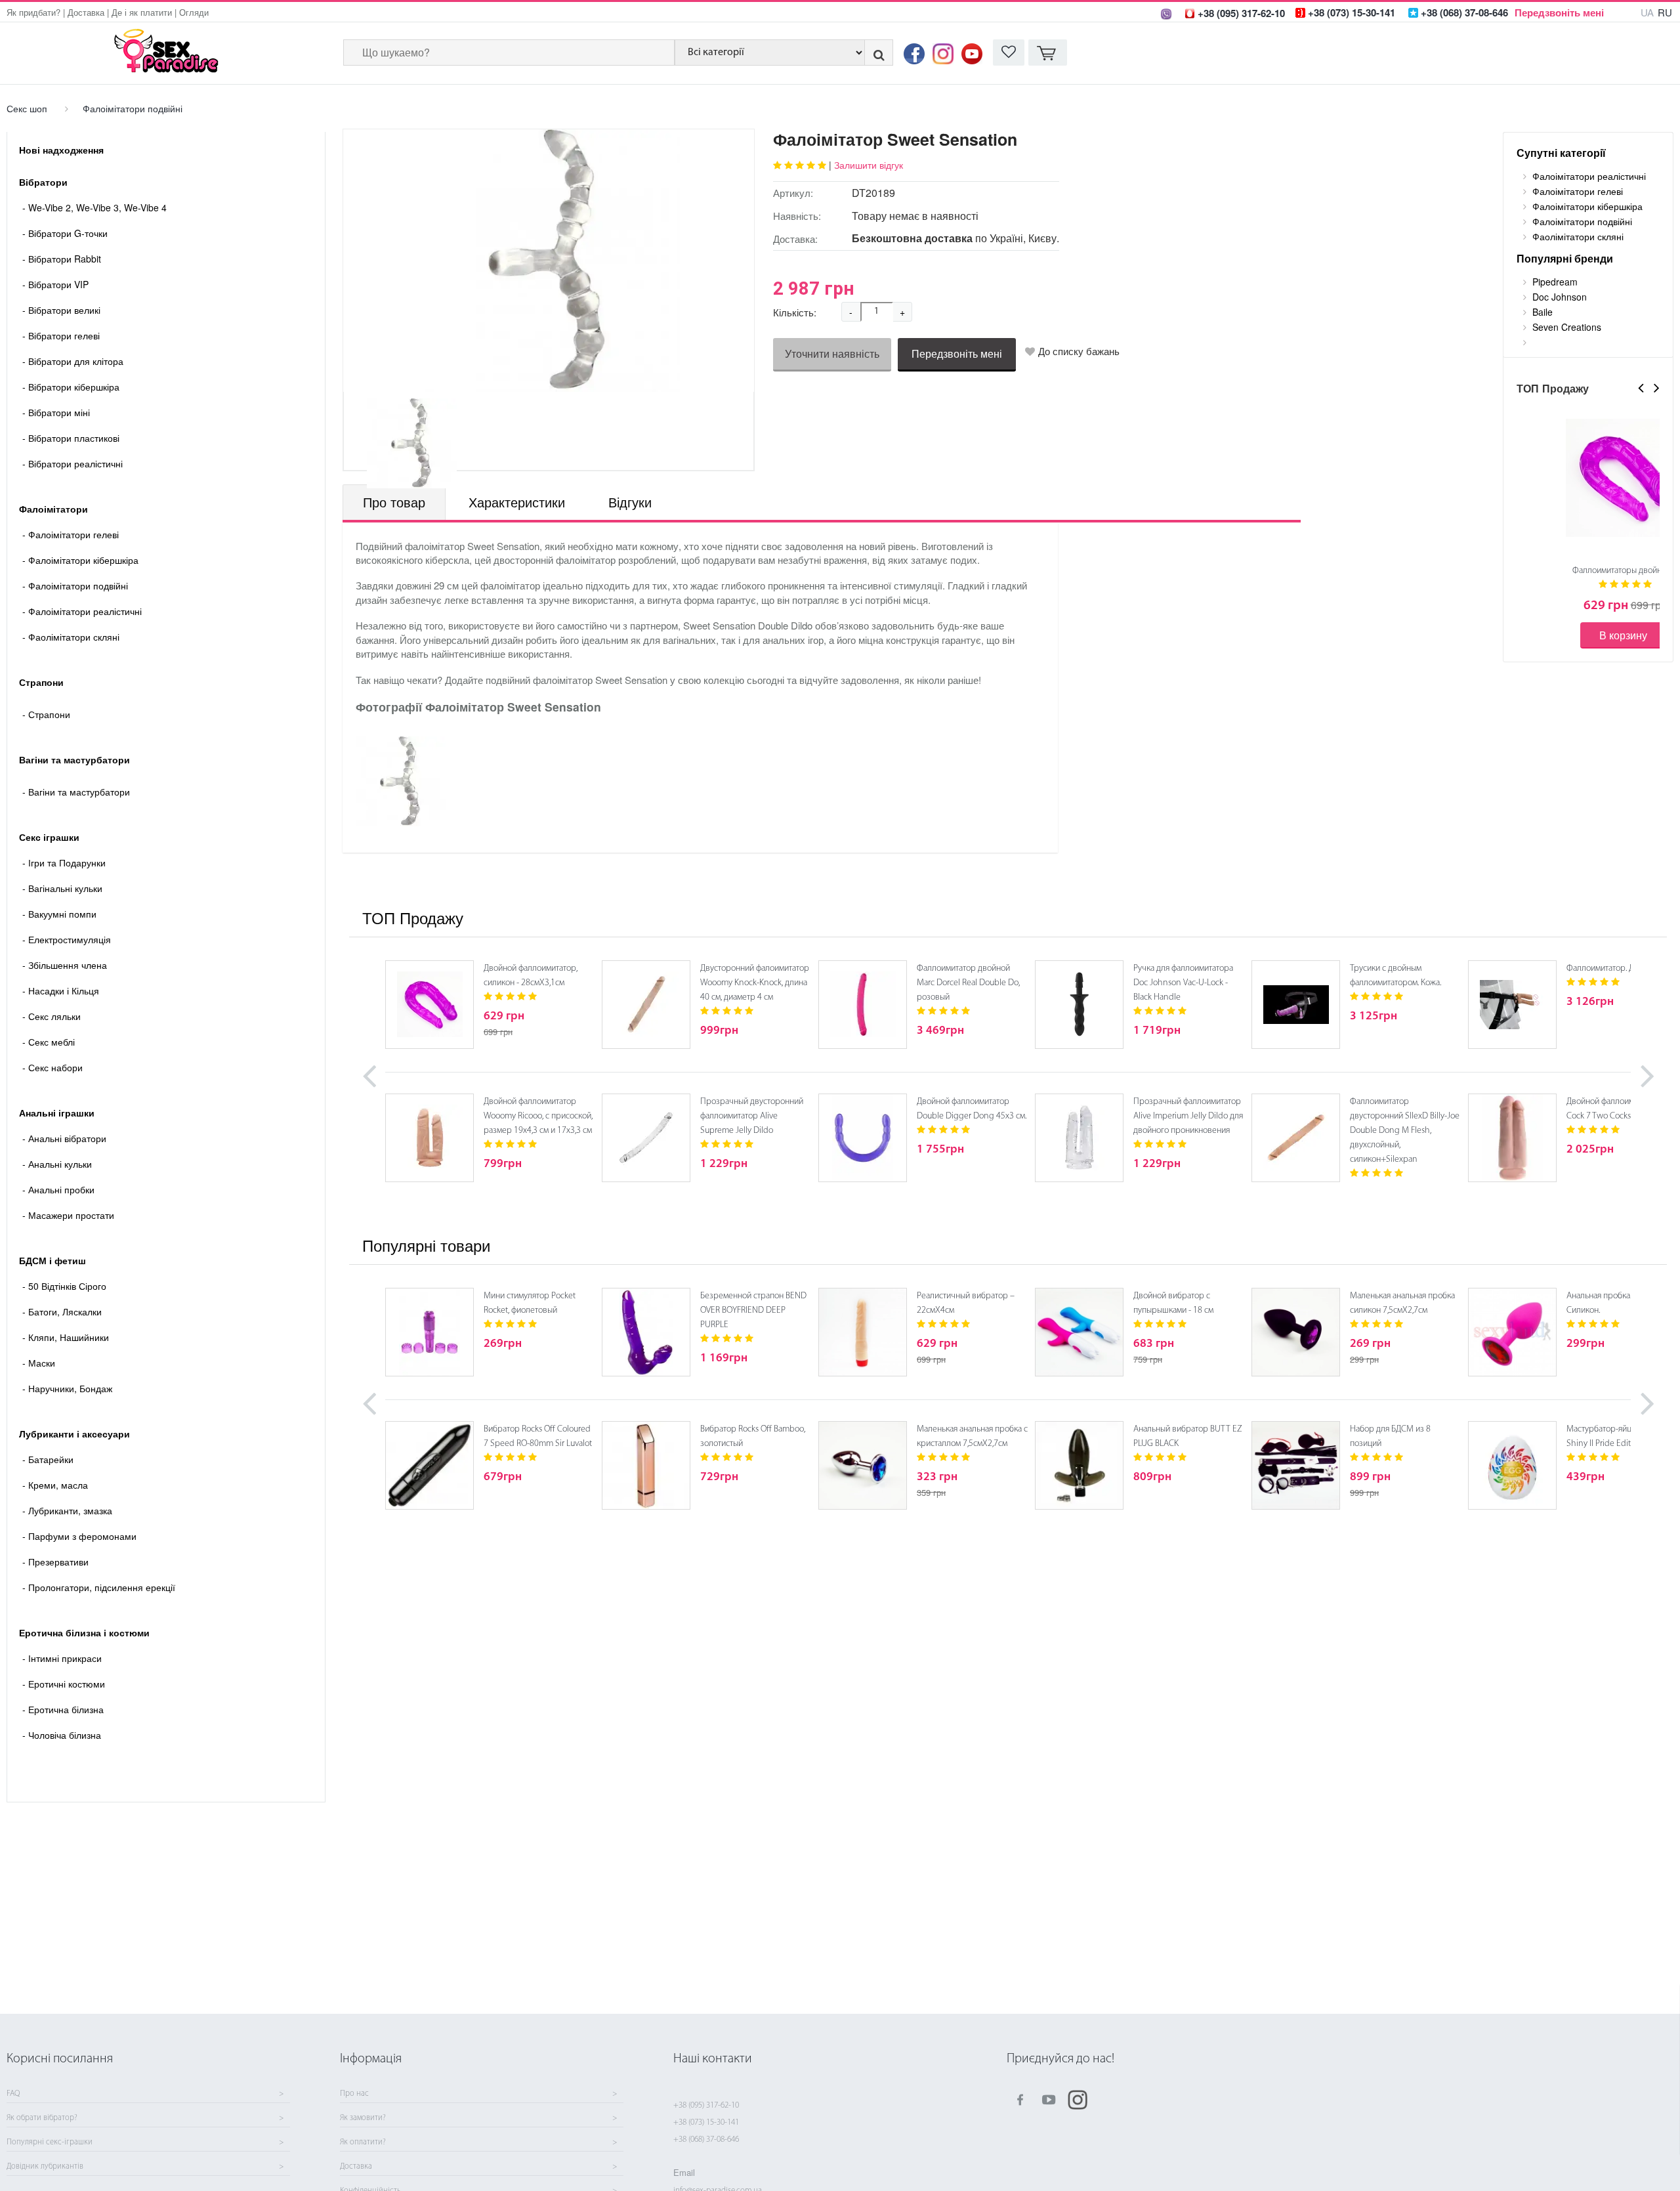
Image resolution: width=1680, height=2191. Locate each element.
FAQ (13, 2094)
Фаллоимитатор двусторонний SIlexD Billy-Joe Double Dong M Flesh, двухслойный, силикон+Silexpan (1405, 1131)
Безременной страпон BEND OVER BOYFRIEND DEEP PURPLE (753, 1310)
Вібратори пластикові (71, 438)
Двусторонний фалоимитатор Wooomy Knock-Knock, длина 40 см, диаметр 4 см (755, 983)
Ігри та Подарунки (64, 862)
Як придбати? (33, 12)
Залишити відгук (869, 165)
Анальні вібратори (64, 1138)
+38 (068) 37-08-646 (706, 2139)
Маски (39, 1363)
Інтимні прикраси (62, 1658)
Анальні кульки (57, 1164)
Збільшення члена (65, 965)
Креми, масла (55, 1485)
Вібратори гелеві (61, 335)
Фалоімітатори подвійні (133, 108)
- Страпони (46, 714)
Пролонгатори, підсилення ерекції (99, 1587)
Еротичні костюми (64, 1684)
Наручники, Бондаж (67, 1388)
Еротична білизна (63, 1709)
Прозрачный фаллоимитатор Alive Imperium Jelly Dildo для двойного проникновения (1188, 1116)
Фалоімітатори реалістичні (82, 611)
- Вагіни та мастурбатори (76, 792)
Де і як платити (142, 12)
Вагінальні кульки (62, 888)
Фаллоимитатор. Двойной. (1615, 968)
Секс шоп (27, 108)
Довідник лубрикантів (45, 2167)
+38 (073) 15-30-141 (706, 2122)
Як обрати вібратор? (42, 2118)
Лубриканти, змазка (67, 1510)
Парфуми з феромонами (79, 1536)
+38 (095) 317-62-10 (706, 2105)
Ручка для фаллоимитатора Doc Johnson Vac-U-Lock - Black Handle (1183, 983)
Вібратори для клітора (73, 361)
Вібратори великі (61, 310)
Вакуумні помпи (59, 914)
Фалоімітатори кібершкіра (80, 560)
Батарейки (48, 1459)
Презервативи (55, 1562)
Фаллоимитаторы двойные (1622, 571)
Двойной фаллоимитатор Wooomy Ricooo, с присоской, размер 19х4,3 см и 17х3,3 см (538, 1116)
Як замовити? (363, 2118)
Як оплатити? (363, 2142)
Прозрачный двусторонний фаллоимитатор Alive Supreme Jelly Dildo (752, 1116)
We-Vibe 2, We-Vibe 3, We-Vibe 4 (94, 207)
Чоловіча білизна (62, 1735)
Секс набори (52, 1067)
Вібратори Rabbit (62, 259)
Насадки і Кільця (61, 990)
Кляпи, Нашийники (66, 1337)
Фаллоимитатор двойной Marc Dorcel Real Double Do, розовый (968, 983)
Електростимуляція (67, 939)
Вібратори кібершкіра (71, 387)
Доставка (86, 12)
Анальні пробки (58, 1189)
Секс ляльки (52, 1016)
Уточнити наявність (832, 353)
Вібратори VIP (55, 284)
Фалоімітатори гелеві (71, 534)
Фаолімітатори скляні (71, 637)
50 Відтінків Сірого (64, 1286)
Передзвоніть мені (1559, 12)
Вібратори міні (56, 412)
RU (1665, 12)
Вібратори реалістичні (73, 463)
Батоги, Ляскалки (62, 1311)
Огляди (194, 12)
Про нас (354, 2094)
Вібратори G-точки (65, 233)
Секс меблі (49, 1042)
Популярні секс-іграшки (50, 2142)
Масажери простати (68, 1215)
